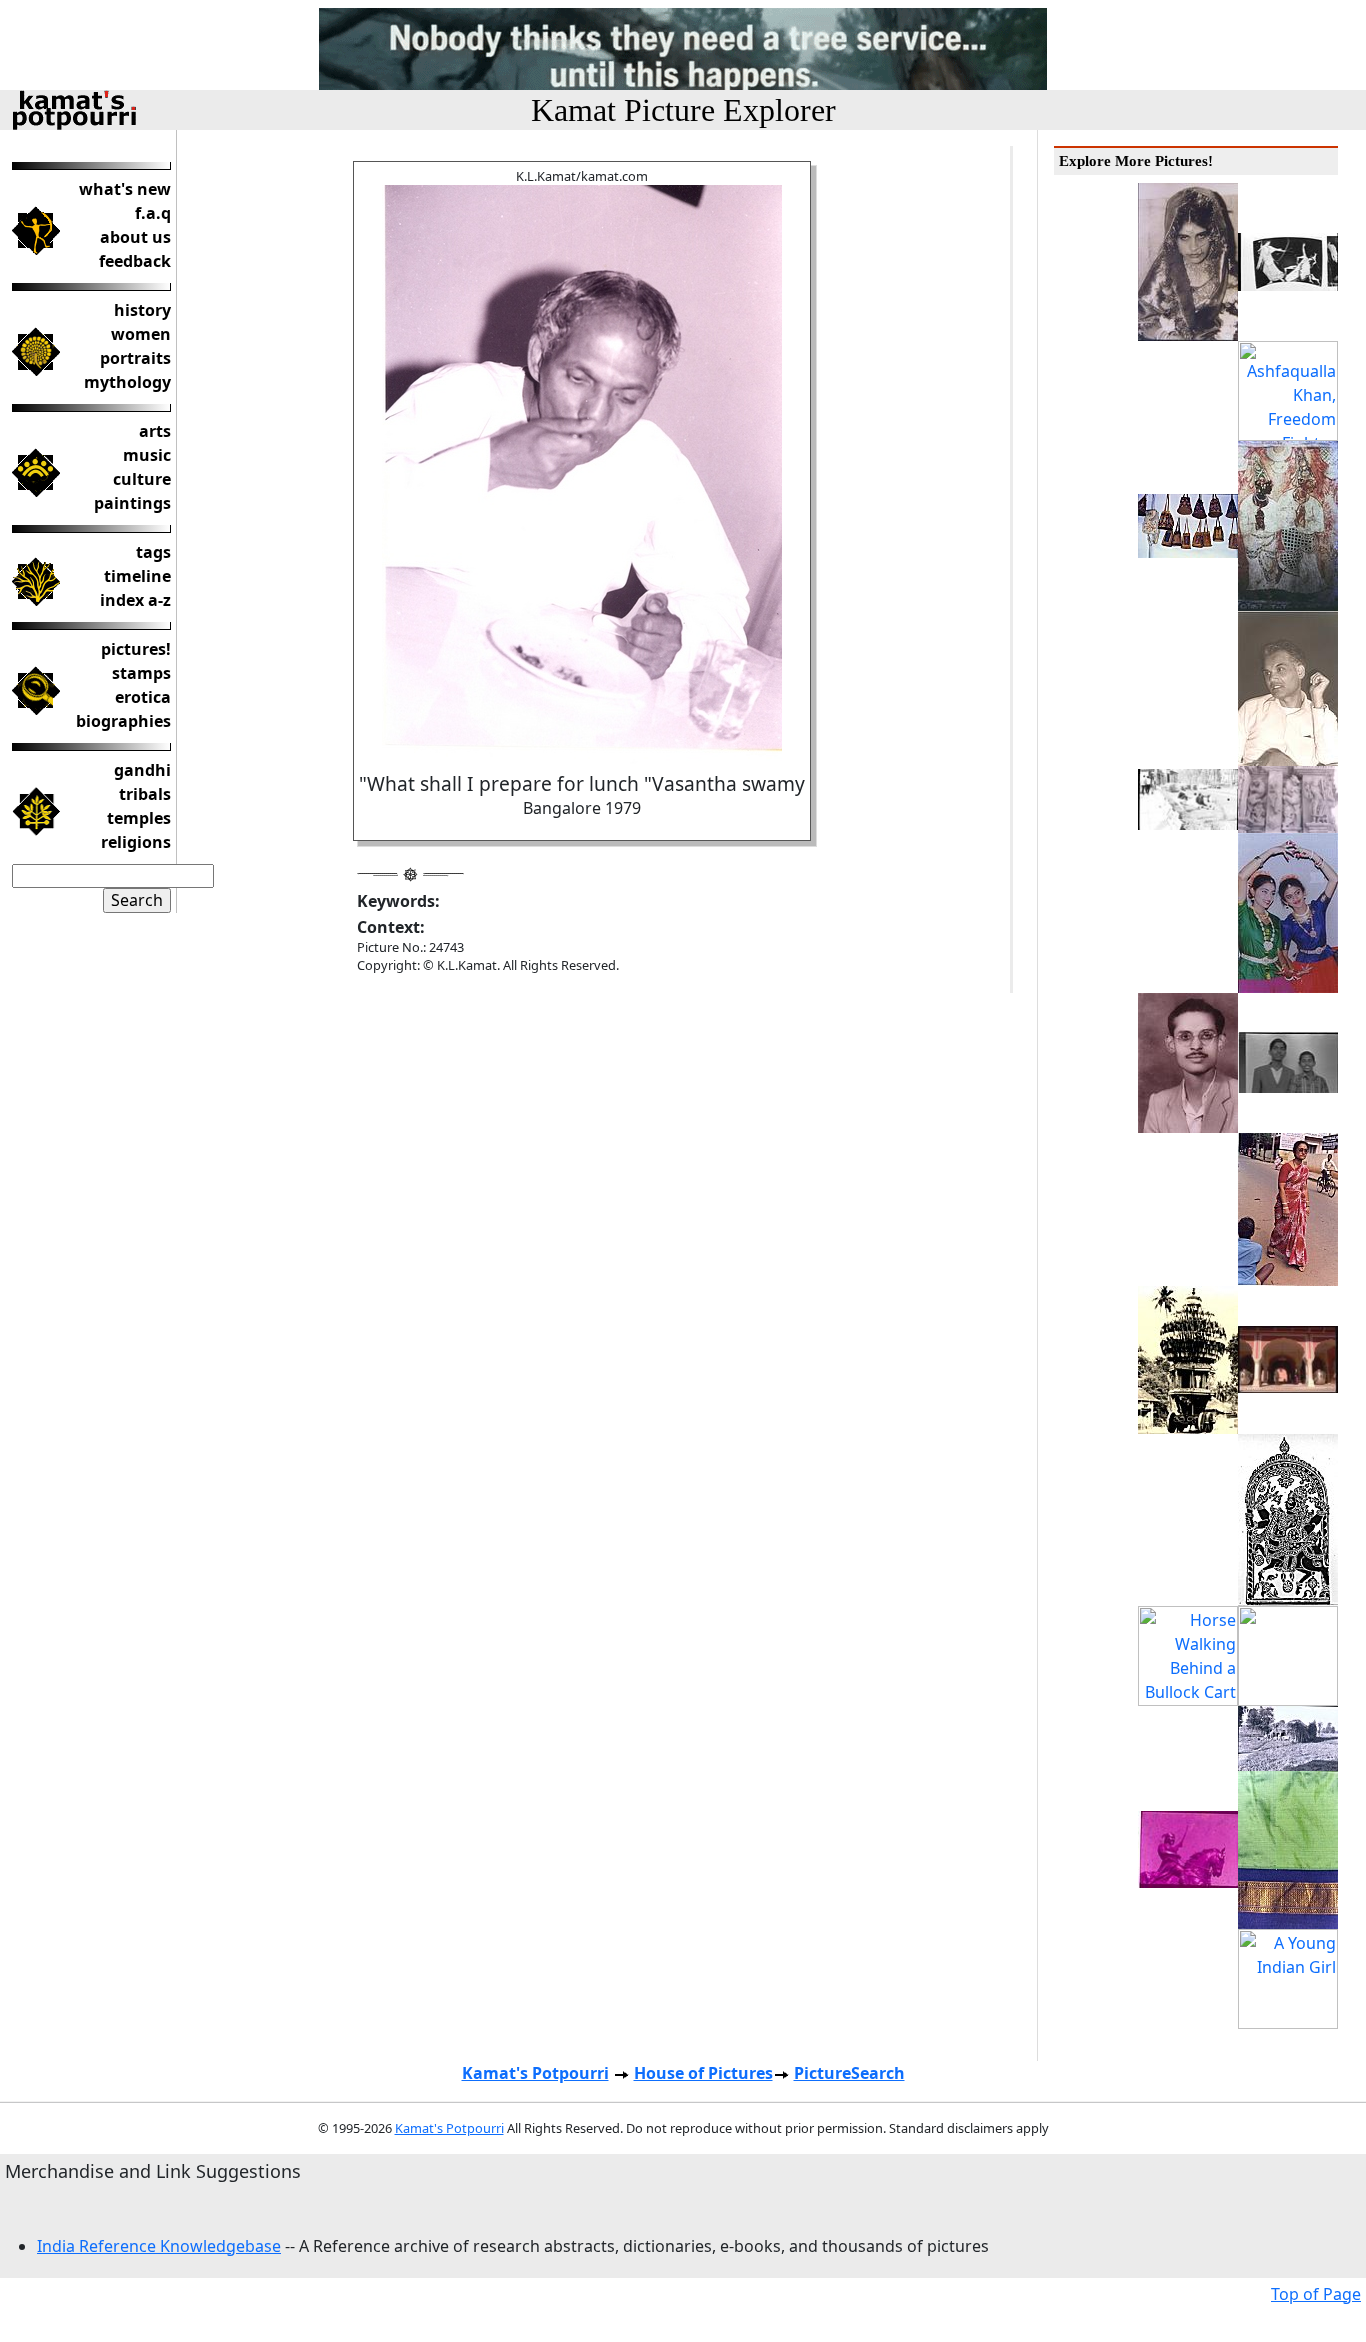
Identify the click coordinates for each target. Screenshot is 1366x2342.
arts (155, 431)
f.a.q (153, 213)
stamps (141, 673)
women (141, 334)
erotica (143, 697)
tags (153, 552)
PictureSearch (849, 2073)
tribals (145, 794)
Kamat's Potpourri (535, 2073)
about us (135, 237)
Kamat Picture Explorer (683, 110)
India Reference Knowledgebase (159, 2246)
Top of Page (1316, 2294)
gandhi (142, 770)
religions (136, 842)
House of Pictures (703, 2073)
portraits (135, 358)
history (142, 310)
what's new (125, 189)
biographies (123, 721)
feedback (135, 261)
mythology (127, 382)
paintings (132, 503)
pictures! (136, 649)
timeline (137, 576)
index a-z (135, 600)
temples (139, 818)
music (147, 455)
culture (142, 479)
